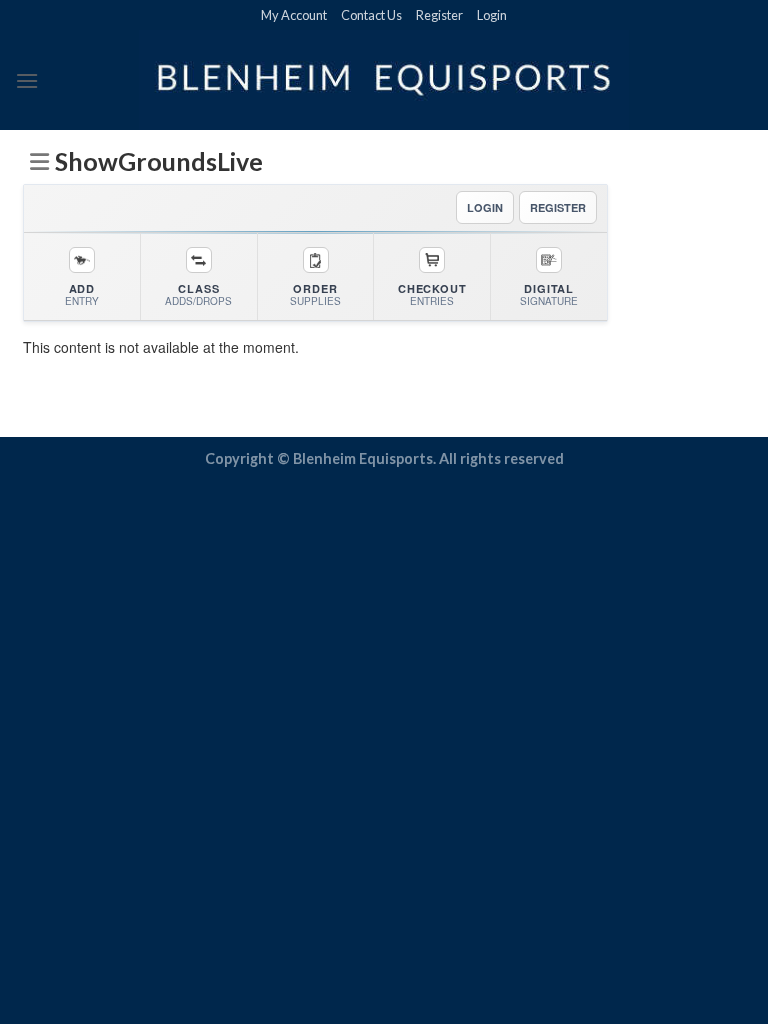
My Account (294, 15)
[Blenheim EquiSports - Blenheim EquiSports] (384, 80)
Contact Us (371, 15)
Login (492, 15)
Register (439, 15)
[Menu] (27, 80)
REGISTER (558, 207)
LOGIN (485, 207)
